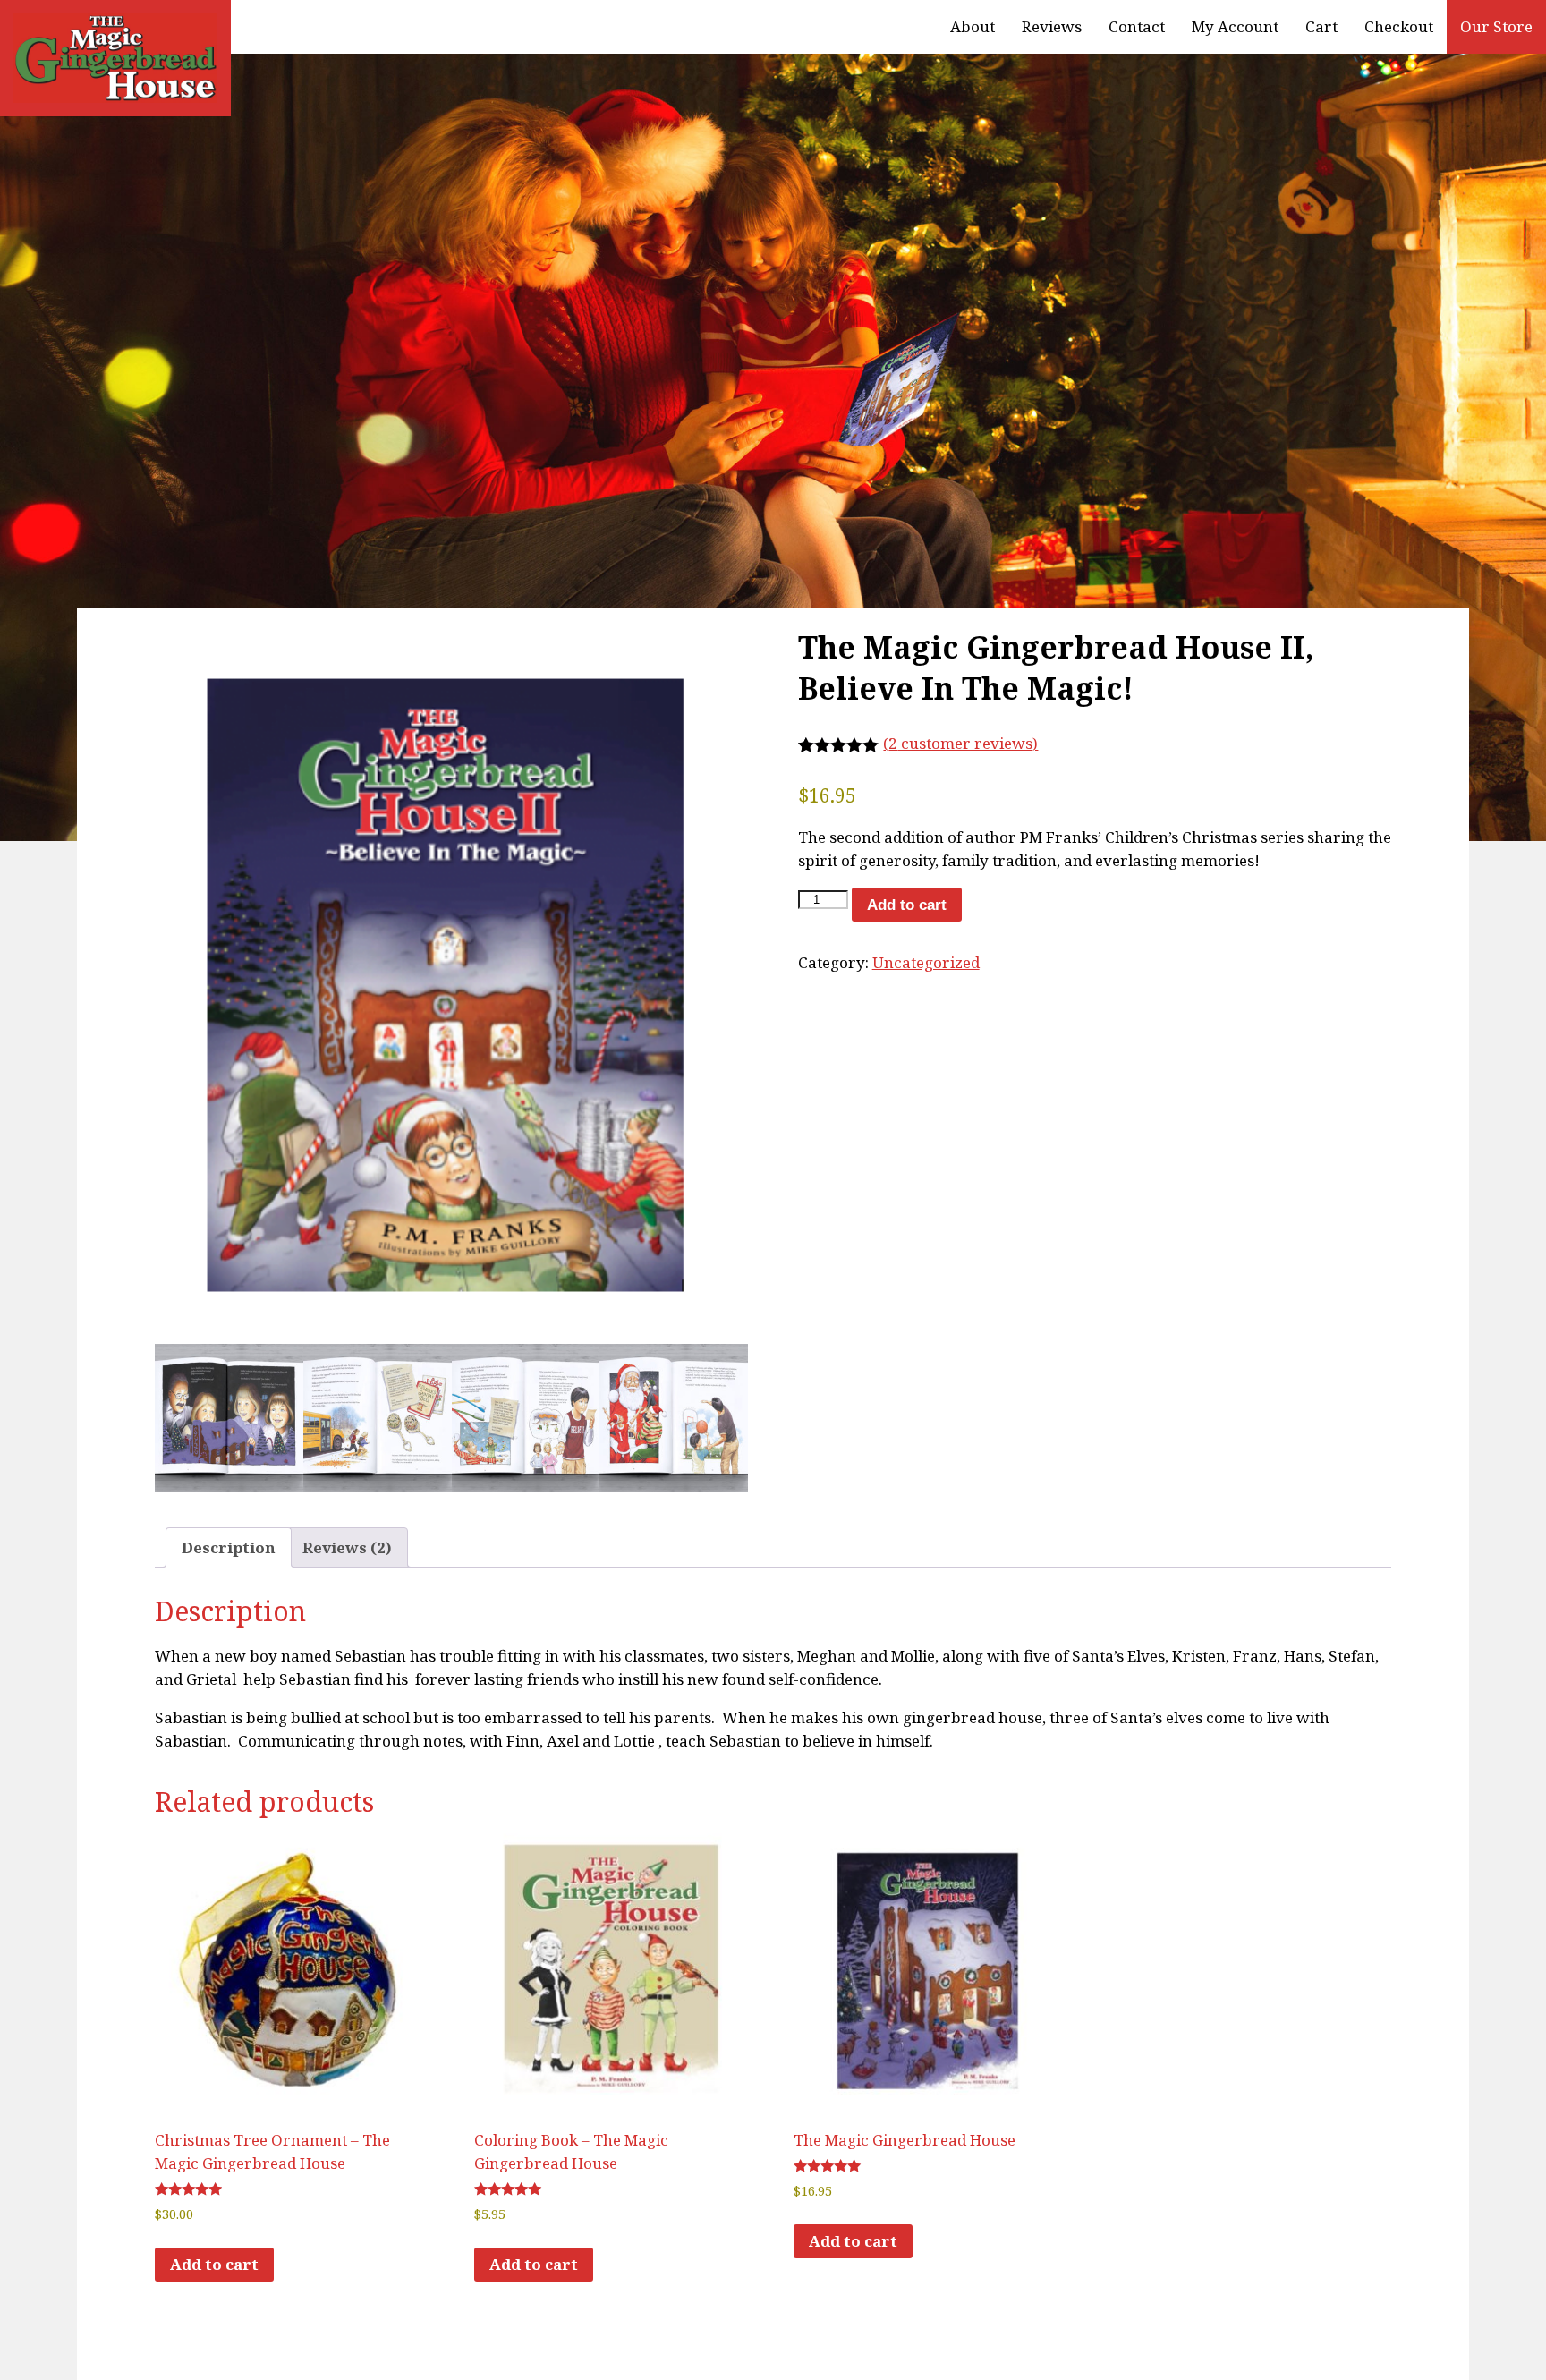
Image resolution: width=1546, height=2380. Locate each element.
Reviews (1052, 26)
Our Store (1496, 26)
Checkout (1399, 26)
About (973, 26)
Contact (1137, 26)
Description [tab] (229, 1547)
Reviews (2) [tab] (347, 1547)
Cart (1321, 26)
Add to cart (907, 905)
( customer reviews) (960, 743)
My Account (1235, 26)
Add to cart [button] (214, 2264)
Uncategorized (926, 962)
